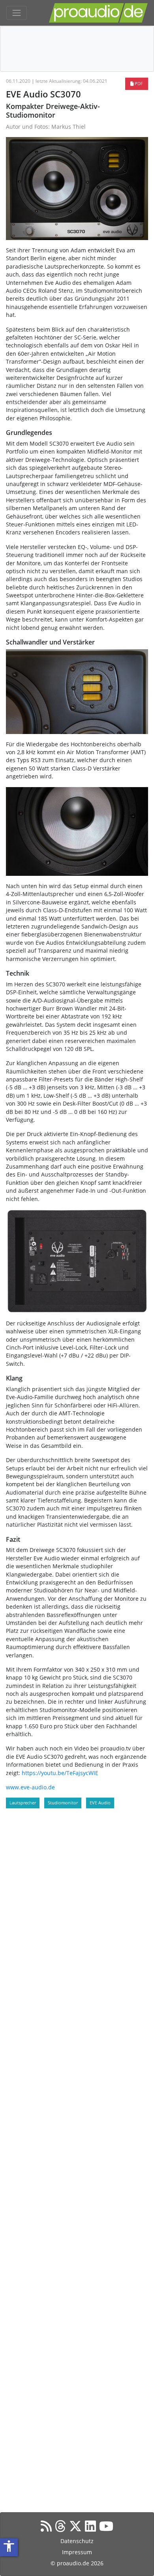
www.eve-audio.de (30, 1787)
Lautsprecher (23, 1803)
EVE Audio (100, 1803)
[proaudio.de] (98, 13)
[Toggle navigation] (17, 13)
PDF (138, 83)
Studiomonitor (63, 1803)
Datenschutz (77, 2541)
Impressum (77, 2552)
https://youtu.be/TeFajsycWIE (60, 1773)
